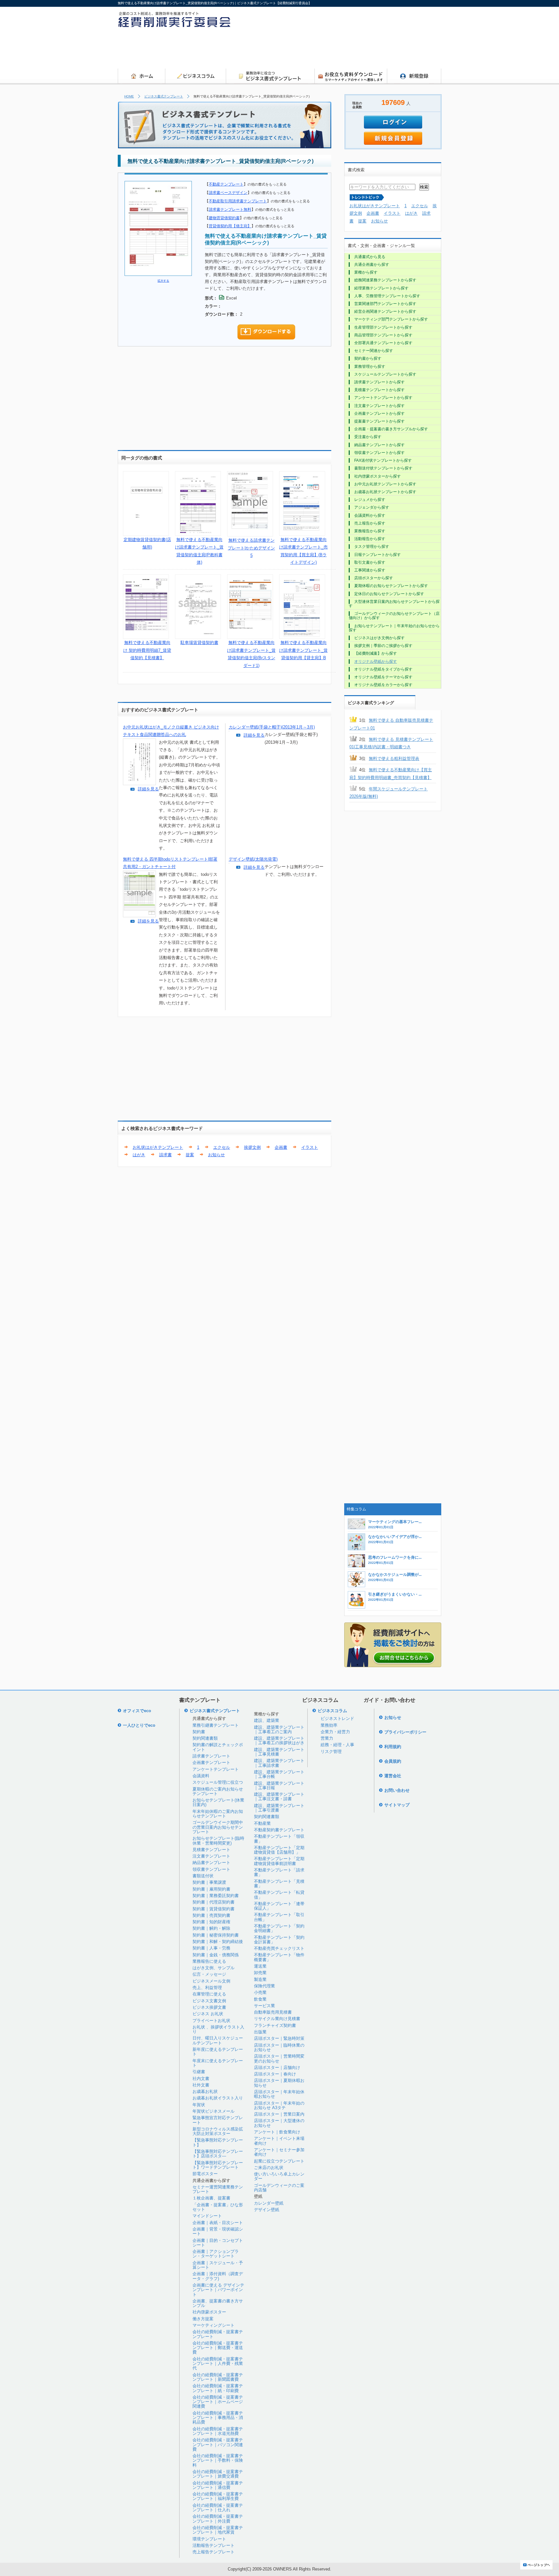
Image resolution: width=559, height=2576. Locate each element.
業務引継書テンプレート (216, 1725)
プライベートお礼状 (211, 2021)
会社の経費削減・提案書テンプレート (218, 2334)
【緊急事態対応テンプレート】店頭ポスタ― (218, 2154)
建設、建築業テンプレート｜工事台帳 (279, 1774)
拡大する (163, 281)
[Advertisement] (323, 50)
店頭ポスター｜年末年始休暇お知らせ (279, 2094)
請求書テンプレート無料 (230, 209)
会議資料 (201, 1776)
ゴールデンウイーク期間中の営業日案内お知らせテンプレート (218, 1827)
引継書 (199, 2072)
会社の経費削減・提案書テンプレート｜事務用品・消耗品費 (218, 2418)
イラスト (310, 1147)
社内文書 (201, 2079)
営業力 (327, 1738)
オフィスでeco (137, 1711)
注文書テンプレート (211, 1856)
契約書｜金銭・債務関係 (216, 1955)
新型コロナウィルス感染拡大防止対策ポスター (218, 2131)
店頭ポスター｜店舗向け (277, 2068)
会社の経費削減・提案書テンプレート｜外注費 (218, 2519)
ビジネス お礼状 (208, 2014)
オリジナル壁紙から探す (376, 661)
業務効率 (329, 1725)
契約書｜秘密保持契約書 (216, 1935)
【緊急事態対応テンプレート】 (218, 2142)
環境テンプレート (209, 2539)
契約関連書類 (205, 1738)
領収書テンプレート (211, 1869)
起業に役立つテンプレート (279, 2161)
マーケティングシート (214, 2325)
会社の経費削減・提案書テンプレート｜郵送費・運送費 (218, 2348)
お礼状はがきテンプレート (158, 1147)
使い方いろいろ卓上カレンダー (279, 2176)
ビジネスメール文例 (211, 1981)
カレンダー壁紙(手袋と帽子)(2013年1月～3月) (272, 727)
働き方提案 (203, 2319)
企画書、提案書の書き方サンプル (218, 2303)
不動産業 (262, 1823)
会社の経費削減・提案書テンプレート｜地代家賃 (218, 2530)
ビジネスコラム (332, 1711)
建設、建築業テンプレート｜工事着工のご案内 (279, 1729)
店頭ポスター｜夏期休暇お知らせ (279, 2083)
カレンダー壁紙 (269, 2203)
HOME (129, 96)
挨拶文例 (252, 1147)
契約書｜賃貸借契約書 (214, 1909)
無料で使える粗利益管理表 (394, 758)
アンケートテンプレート (216, 1769)
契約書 (199, 1732)
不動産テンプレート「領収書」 (279, 1839)
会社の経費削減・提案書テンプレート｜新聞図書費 (218, 2377)
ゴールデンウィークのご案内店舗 (279, 2188)
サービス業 (264, 2006)
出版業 (260, 2032)
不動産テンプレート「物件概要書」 (279, 1957)
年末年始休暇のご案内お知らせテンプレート (218, 1814)
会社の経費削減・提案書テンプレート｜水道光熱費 (218, 2431)
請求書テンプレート (211, 1756)
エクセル (222, 1147)
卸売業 (260, 1973)
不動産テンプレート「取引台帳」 (279, 1917)
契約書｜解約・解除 (211, 1928)
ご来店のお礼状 (269, 2168)
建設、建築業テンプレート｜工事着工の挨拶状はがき (279, 1740)
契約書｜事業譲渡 (209, 1882)
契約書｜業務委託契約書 (216, 1896)
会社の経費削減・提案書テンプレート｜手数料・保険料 (218, 2460)
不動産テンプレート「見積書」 (279, 1884)
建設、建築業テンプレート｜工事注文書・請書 (279, 1796)
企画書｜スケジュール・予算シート (218, 2265)
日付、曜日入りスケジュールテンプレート (218, 2040)
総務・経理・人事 (337, 1745)
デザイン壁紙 (267, 2210)
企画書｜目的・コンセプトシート (218, 2243)
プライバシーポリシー (405, 1732)
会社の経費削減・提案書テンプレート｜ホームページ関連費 (218, 2402)
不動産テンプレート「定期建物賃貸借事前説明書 (279, 1861)
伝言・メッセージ (209, 1974)
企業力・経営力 (335, 1732)
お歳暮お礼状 (205, 2091)
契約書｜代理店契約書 (214, 1902)
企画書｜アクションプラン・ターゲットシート (216, 2254)
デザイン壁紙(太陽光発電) (253, 859)
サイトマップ (397, 1805)
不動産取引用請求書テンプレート (238, 201)
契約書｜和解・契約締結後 (218, 1942)
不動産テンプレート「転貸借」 (279, 1895)
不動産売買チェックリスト (279, 1948)
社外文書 (201, 2085)
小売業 (260, 1992)
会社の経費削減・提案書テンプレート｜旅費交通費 (218, 2474)
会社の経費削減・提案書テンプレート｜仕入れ (218, 2508)
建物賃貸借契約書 (224, 218)
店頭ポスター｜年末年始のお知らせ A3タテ (279, 2105)
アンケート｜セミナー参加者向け (279, 2152)
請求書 (165, 1155)
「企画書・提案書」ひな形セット (218, 2207)
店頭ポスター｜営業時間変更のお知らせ (279, 2058)
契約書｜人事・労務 (211, 1948)
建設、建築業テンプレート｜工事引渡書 (279, 1808)
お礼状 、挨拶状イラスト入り (218, 2029)
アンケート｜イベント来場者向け (279, 2141)
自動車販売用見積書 (273, 2012)
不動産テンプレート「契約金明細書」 (279, 1928)
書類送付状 (203, 1876)
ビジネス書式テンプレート (164, 96)
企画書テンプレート (211, 1763)
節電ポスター (205, 2174)
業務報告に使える (209, 1961)
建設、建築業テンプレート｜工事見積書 (279, 1752)
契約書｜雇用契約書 (211, 1889)
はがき (139, 1155)
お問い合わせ (397, 1790)
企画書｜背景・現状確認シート (218, 2231)
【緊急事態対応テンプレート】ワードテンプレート (218, 2165)
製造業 (260, 1979)
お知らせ (216, 1155)
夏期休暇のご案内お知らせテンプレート (218, 1791)
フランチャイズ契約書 (275, 2025)
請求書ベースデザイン (228, 192)
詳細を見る (148, 789)
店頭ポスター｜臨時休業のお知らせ (279, 2047)
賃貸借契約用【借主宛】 (230, 226)
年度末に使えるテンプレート (218, 2063)
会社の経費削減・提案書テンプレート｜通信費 (218, 2485)
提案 (190, 1155)
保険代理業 (264, 1986)
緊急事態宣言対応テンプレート (218, 2120)
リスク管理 (331, 1751)
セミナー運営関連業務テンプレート (218, 2189)
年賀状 (199, 2105)
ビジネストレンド (337, 1718)
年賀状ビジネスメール (214, 2111)
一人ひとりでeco (139, 1725)
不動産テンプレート (226, 184)
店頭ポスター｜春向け (275, 2074)
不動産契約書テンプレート (279, 1830)
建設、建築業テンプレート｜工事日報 (279, 1785)
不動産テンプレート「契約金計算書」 (279, 1940)
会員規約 (393, 1761)
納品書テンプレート (211, 1863)
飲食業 (260, 1999)
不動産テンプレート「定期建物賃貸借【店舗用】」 (279, 1850)
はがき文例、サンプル (214, 1968)
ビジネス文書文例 (209, 2001)
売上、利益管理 (207, 1988)
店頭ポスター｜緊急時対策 (279, 2038)
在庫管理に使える (209, 1994)
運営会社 (393, 1776)
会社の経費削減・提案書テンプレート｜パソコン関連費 (218, 2445)
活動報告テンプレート (214, 2545)
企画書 (281, 1147)
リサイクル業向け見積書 (277, 2019)
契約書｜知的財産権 (211, 1922)
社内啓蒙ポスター (209, 2312)
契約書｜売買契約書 (211, 1915)
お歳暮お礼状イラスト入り (218, 2098)
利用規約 (393, 1747)
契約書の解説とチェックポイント (218, 1747)
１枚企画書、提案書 (211, 2198)
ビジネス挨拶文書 (209, 2007)
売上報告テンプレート (214, 2552)
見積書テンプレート (211, 1850)
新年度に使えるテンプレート (218, 2052)
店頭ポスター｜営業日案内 (279, 2114)
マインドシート (207, 2216)
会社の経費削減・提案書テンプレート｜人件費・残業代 (218, 2364)
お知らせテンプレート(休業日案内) (218, 1802)
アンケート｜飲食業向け (277, 2132)
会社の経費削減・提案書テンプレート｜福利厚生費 (218, 2496)
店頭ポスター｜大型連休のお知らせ (279, 2123)
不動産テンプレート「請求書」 (279, 1872)
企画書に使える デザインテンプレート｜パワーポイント (218, 2290)
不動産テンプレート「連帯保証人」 (279, 1906)
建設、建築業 (267, 1720)
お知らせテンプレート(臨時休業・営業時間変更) (218, 1841)
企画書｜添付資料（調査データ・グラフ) (218, 2276)
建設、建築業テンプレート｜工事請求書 (279, 1763)
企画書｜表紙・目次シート (218, 2223)
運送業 (260, 1966)
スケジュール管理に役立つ (218, 1782)
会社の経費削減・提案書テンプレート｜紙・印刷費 (218, 2388)
